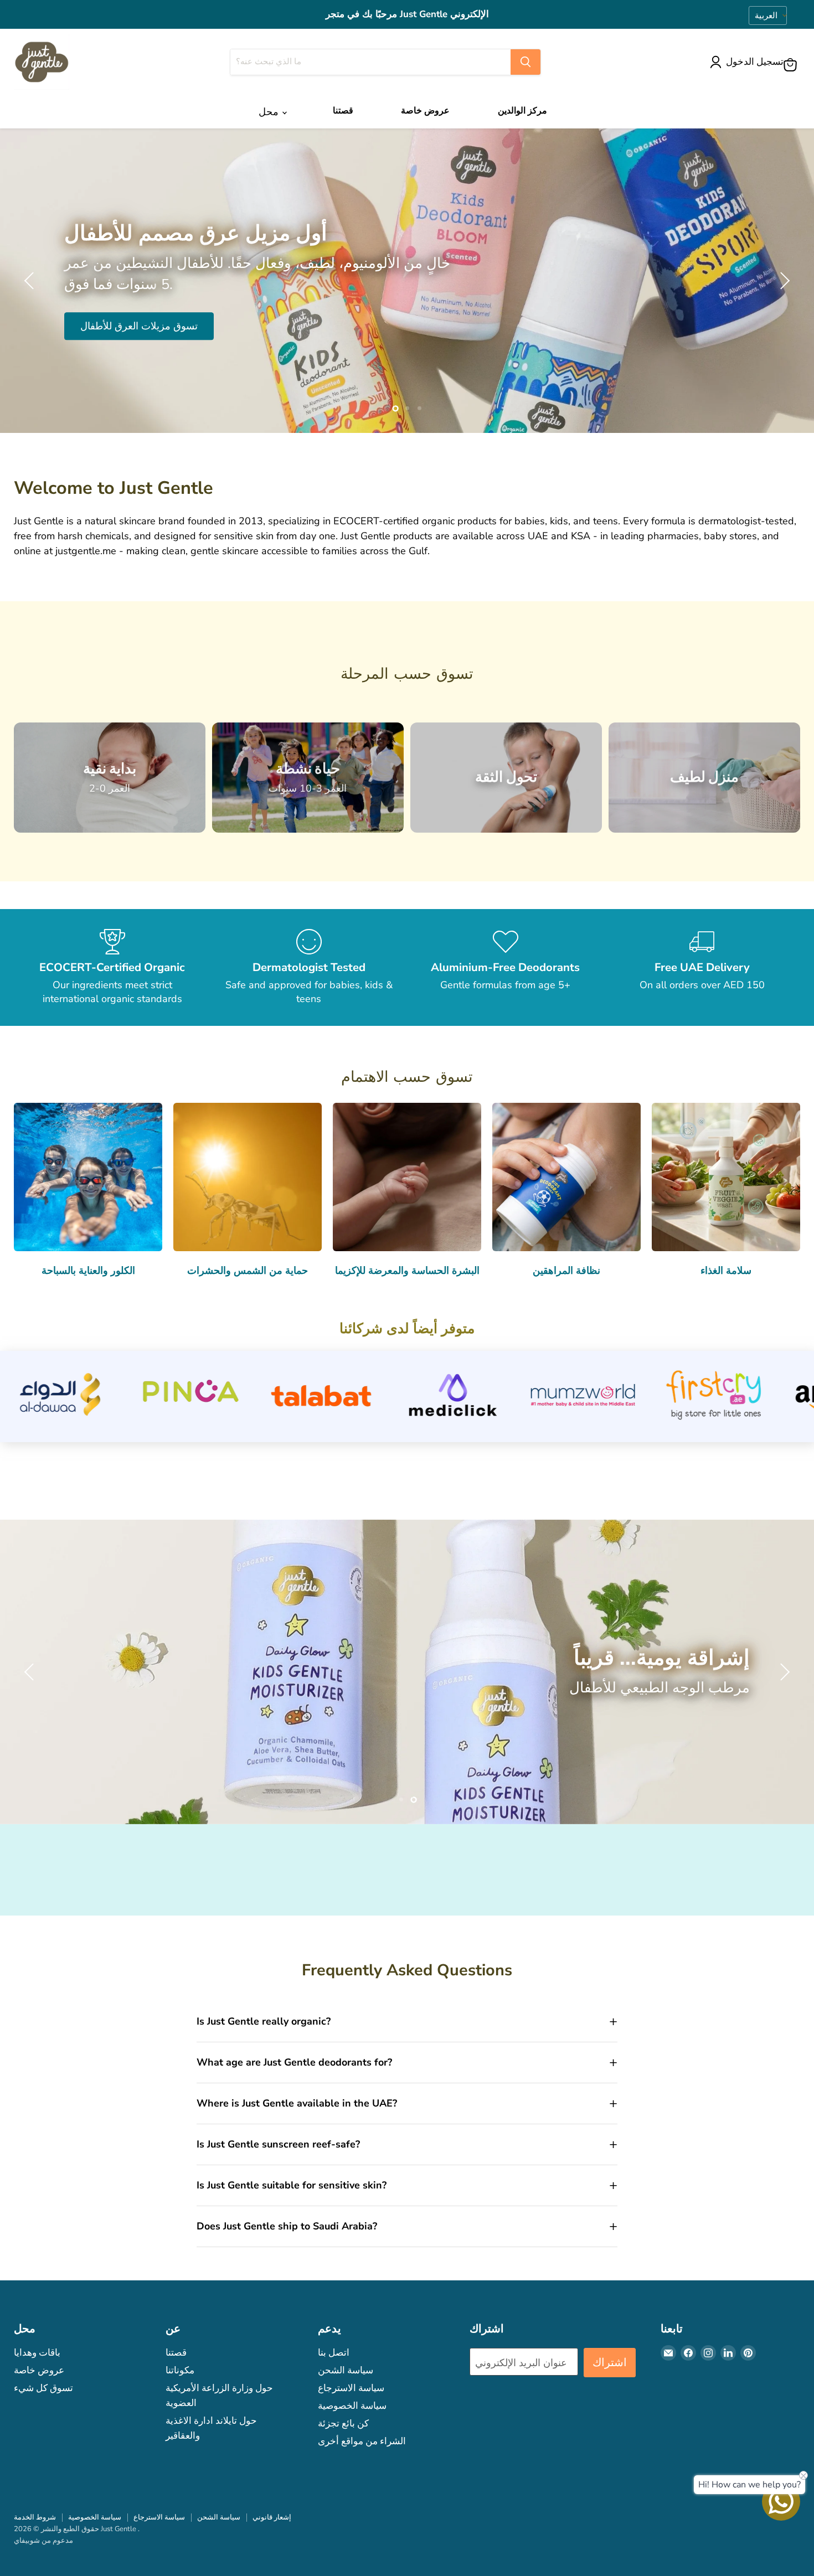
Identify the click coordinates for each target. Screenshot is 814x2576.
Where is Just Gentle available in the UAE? (297, 2103)
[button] (749, 62)
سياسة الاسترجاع (351, 2388)
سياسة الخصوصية (352, 2406)
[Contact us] (781, 2502)
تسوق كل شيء (43, 2388)
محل (270, 112)
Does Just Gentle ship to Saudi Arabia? (287, 2226)
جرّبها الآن (100, 1707)
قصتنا (343, 110)
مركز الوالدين (522, 110)
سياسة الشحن (346, 2370)
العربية (766, 16)
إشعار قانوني (272, 2517)
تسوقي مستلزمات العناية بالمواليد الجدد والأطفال (181, 316)
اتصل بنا (334, 2353)
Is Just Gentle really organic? (264, 2021)
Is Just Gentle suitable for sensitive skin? (292, 2185)
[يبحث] (526, 62)
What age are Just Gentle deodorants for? (294, 2062)
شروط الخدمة (35, 2517)
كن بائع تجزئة (343, 2423)
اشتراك (610, 2363)
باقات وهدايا (37, 2353)
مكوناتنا (180, 2370)
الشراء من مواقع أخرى (362, 2441)
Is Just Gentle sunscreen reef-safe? (278, 2144)
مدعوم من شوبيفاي (43, 2541)
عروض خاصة (425, 110)
